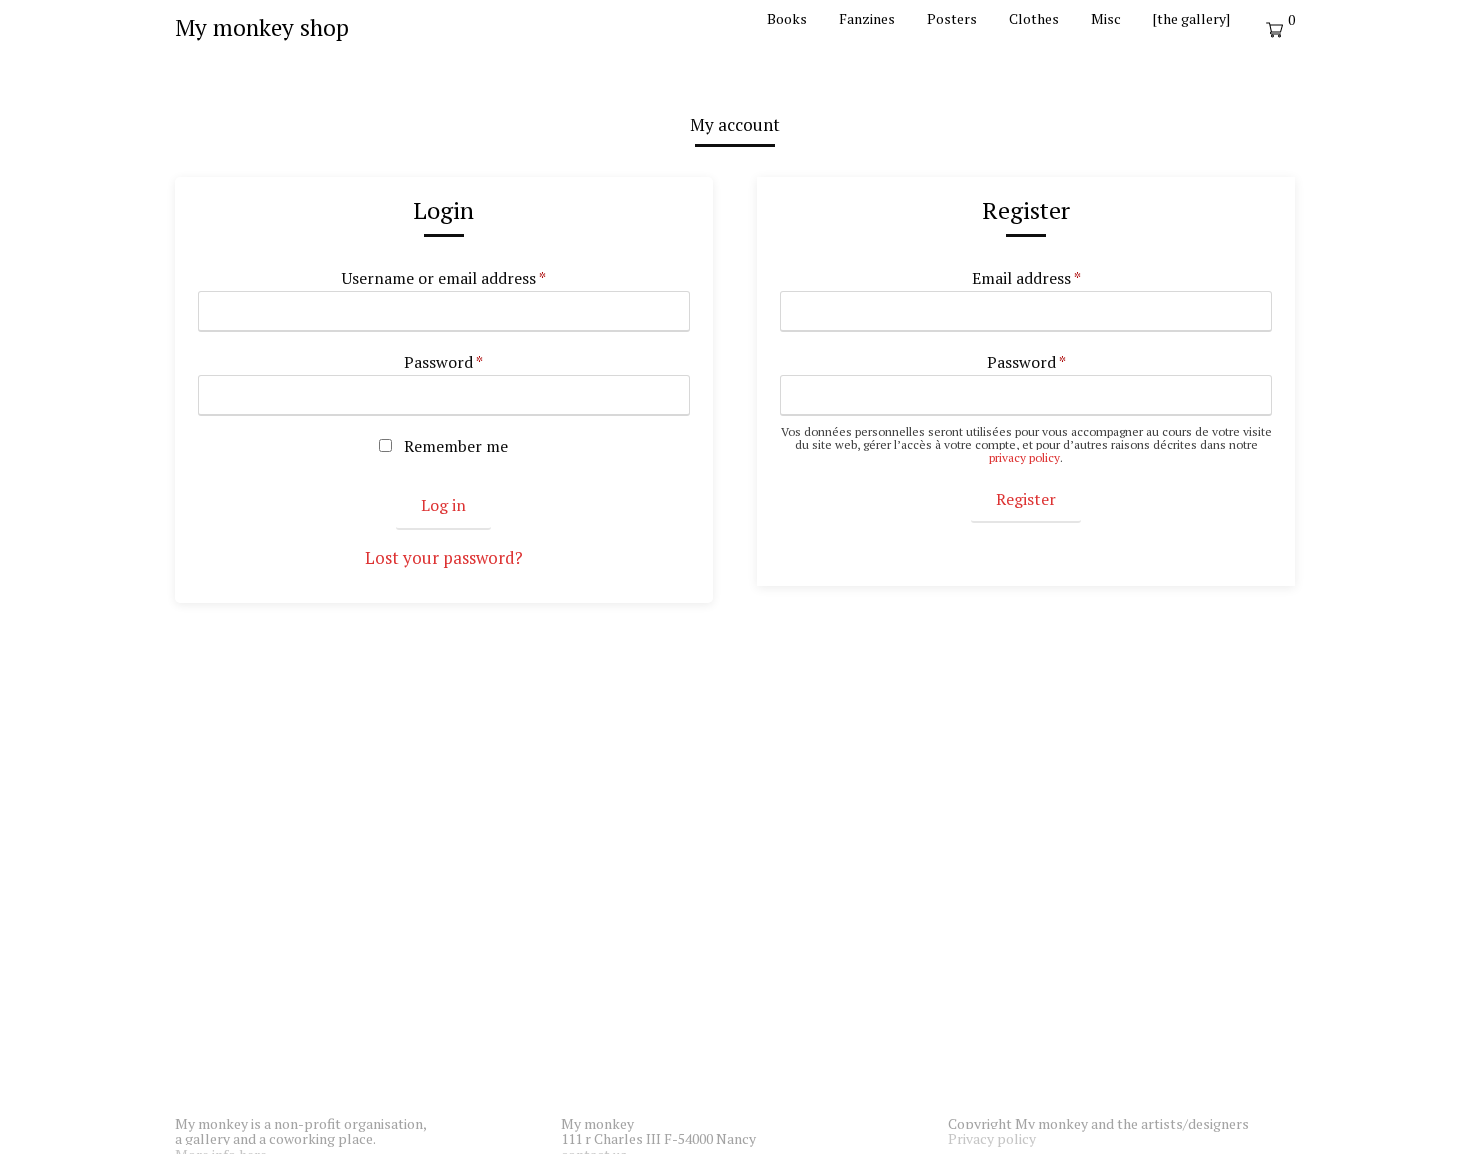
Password (443, 363)
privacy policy (1024, 457)
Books (787, 18)
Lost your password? (444, 557)
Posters (952, 18)
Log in (443, 505)
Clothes (1034, 18)
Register (1026, 499)
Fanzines (867, 18)
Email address (1026, 279)
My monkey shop (262, 27)
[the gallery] (1191, 18)
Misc (1106, 18)
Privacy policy (992, 1138)
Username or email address (444, 279)
